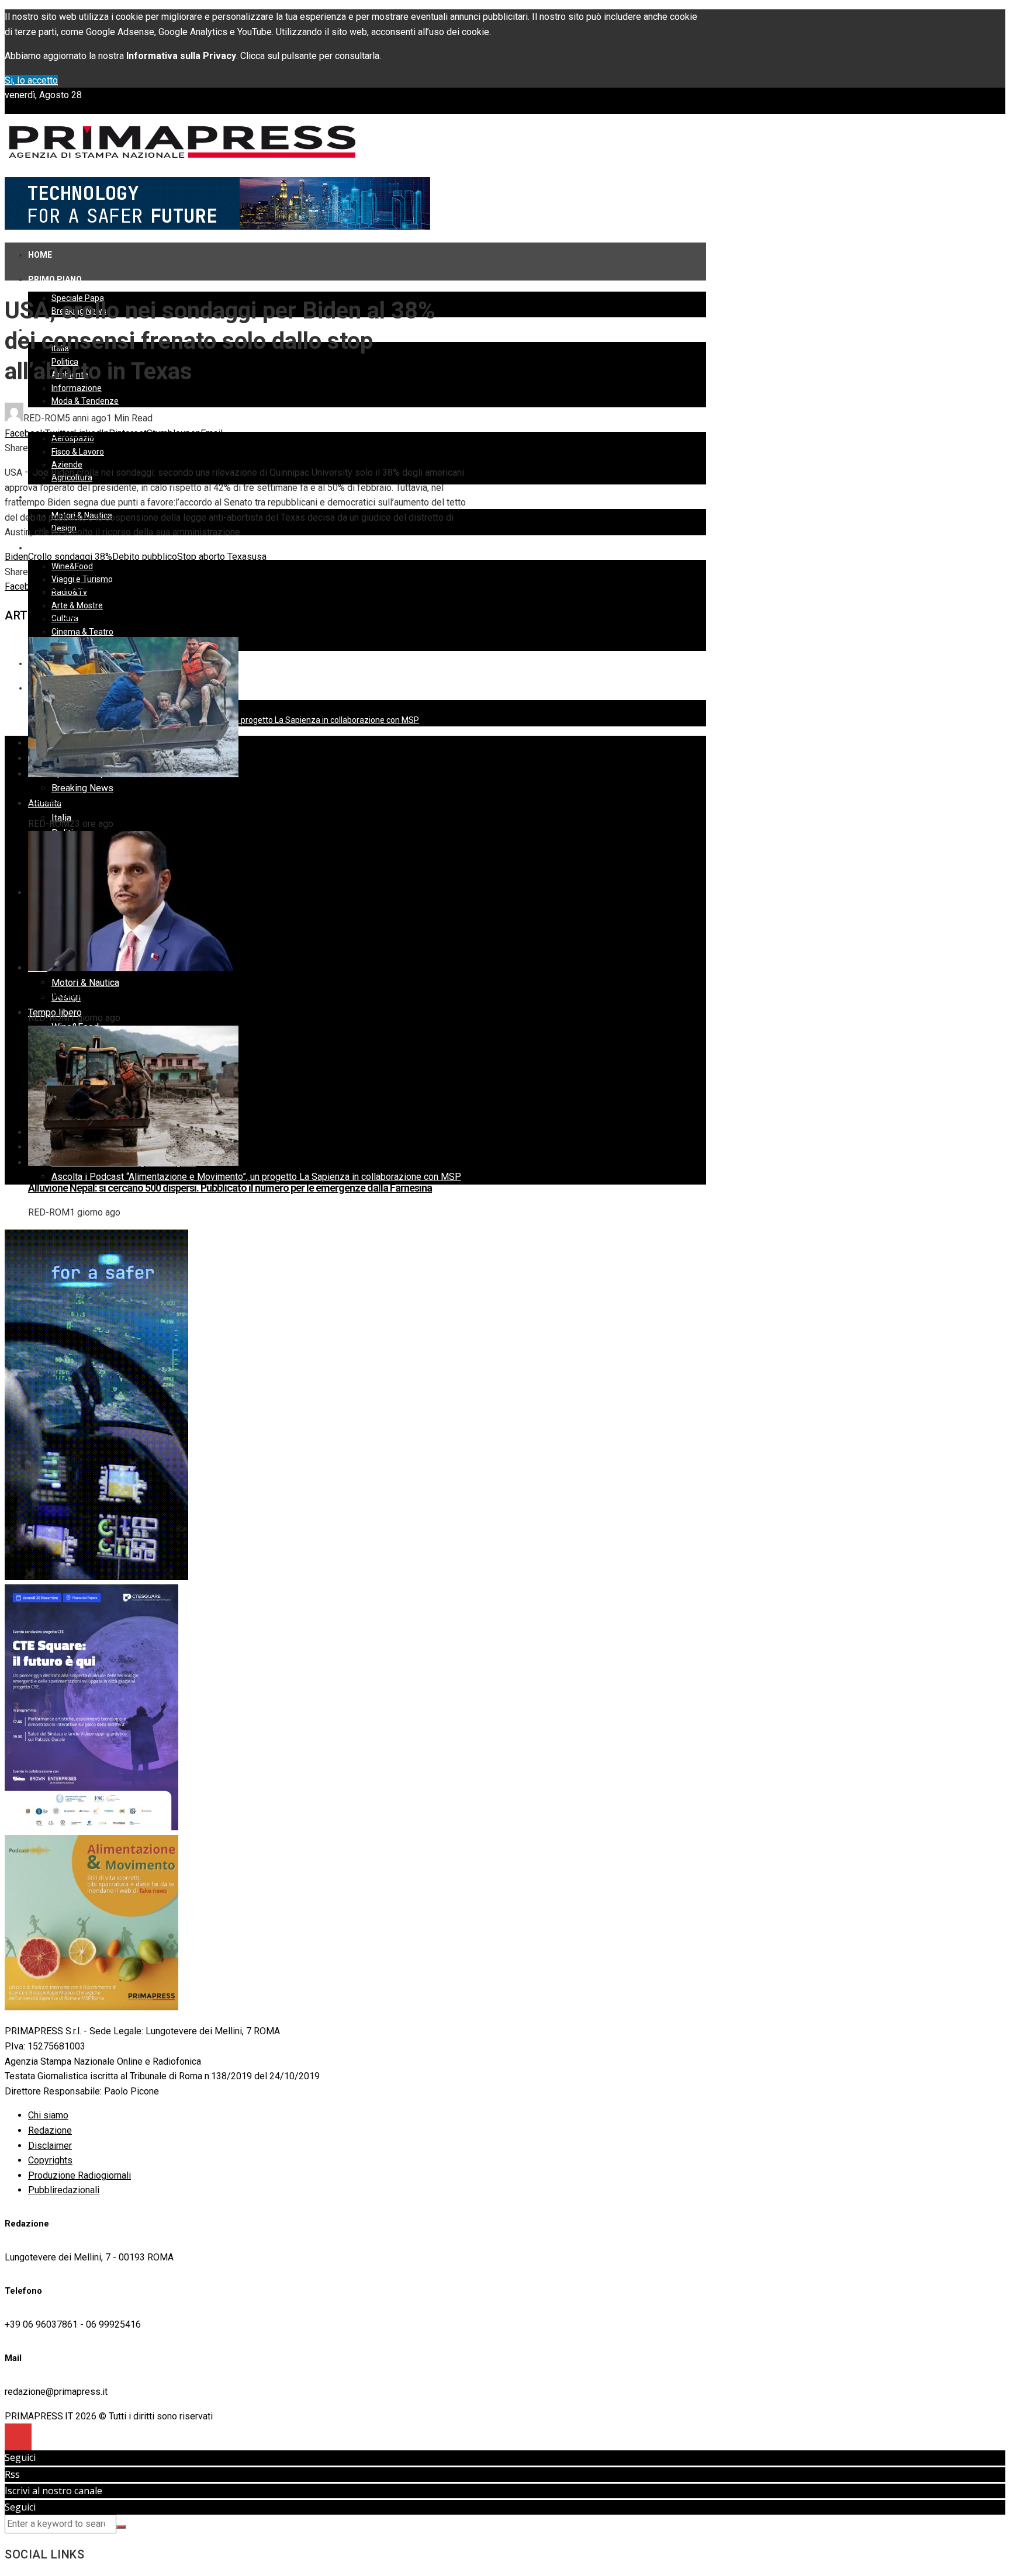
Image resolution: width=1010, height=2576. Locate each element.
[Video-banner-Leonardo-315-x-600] (96, 1577)
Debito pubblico (145, 557)
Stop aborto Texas (215, 557)
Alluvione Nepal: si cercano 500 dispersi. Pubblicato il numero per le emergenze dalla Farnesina (230, 1188)
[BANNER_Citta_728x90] (217, 226)
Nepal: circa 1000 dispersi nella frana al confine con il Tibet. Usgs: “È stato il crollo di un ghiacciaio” (237, 799)
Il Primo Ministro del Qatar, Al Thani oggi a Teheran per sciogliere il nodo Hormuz (201, 993)
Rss (12, 2474)
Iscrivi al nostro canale (53, 2491)
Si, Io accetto (31, 80)
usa (259, 557)
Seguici (20, 2457)
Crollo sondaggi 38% (70, 557)
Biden (16, 557)
